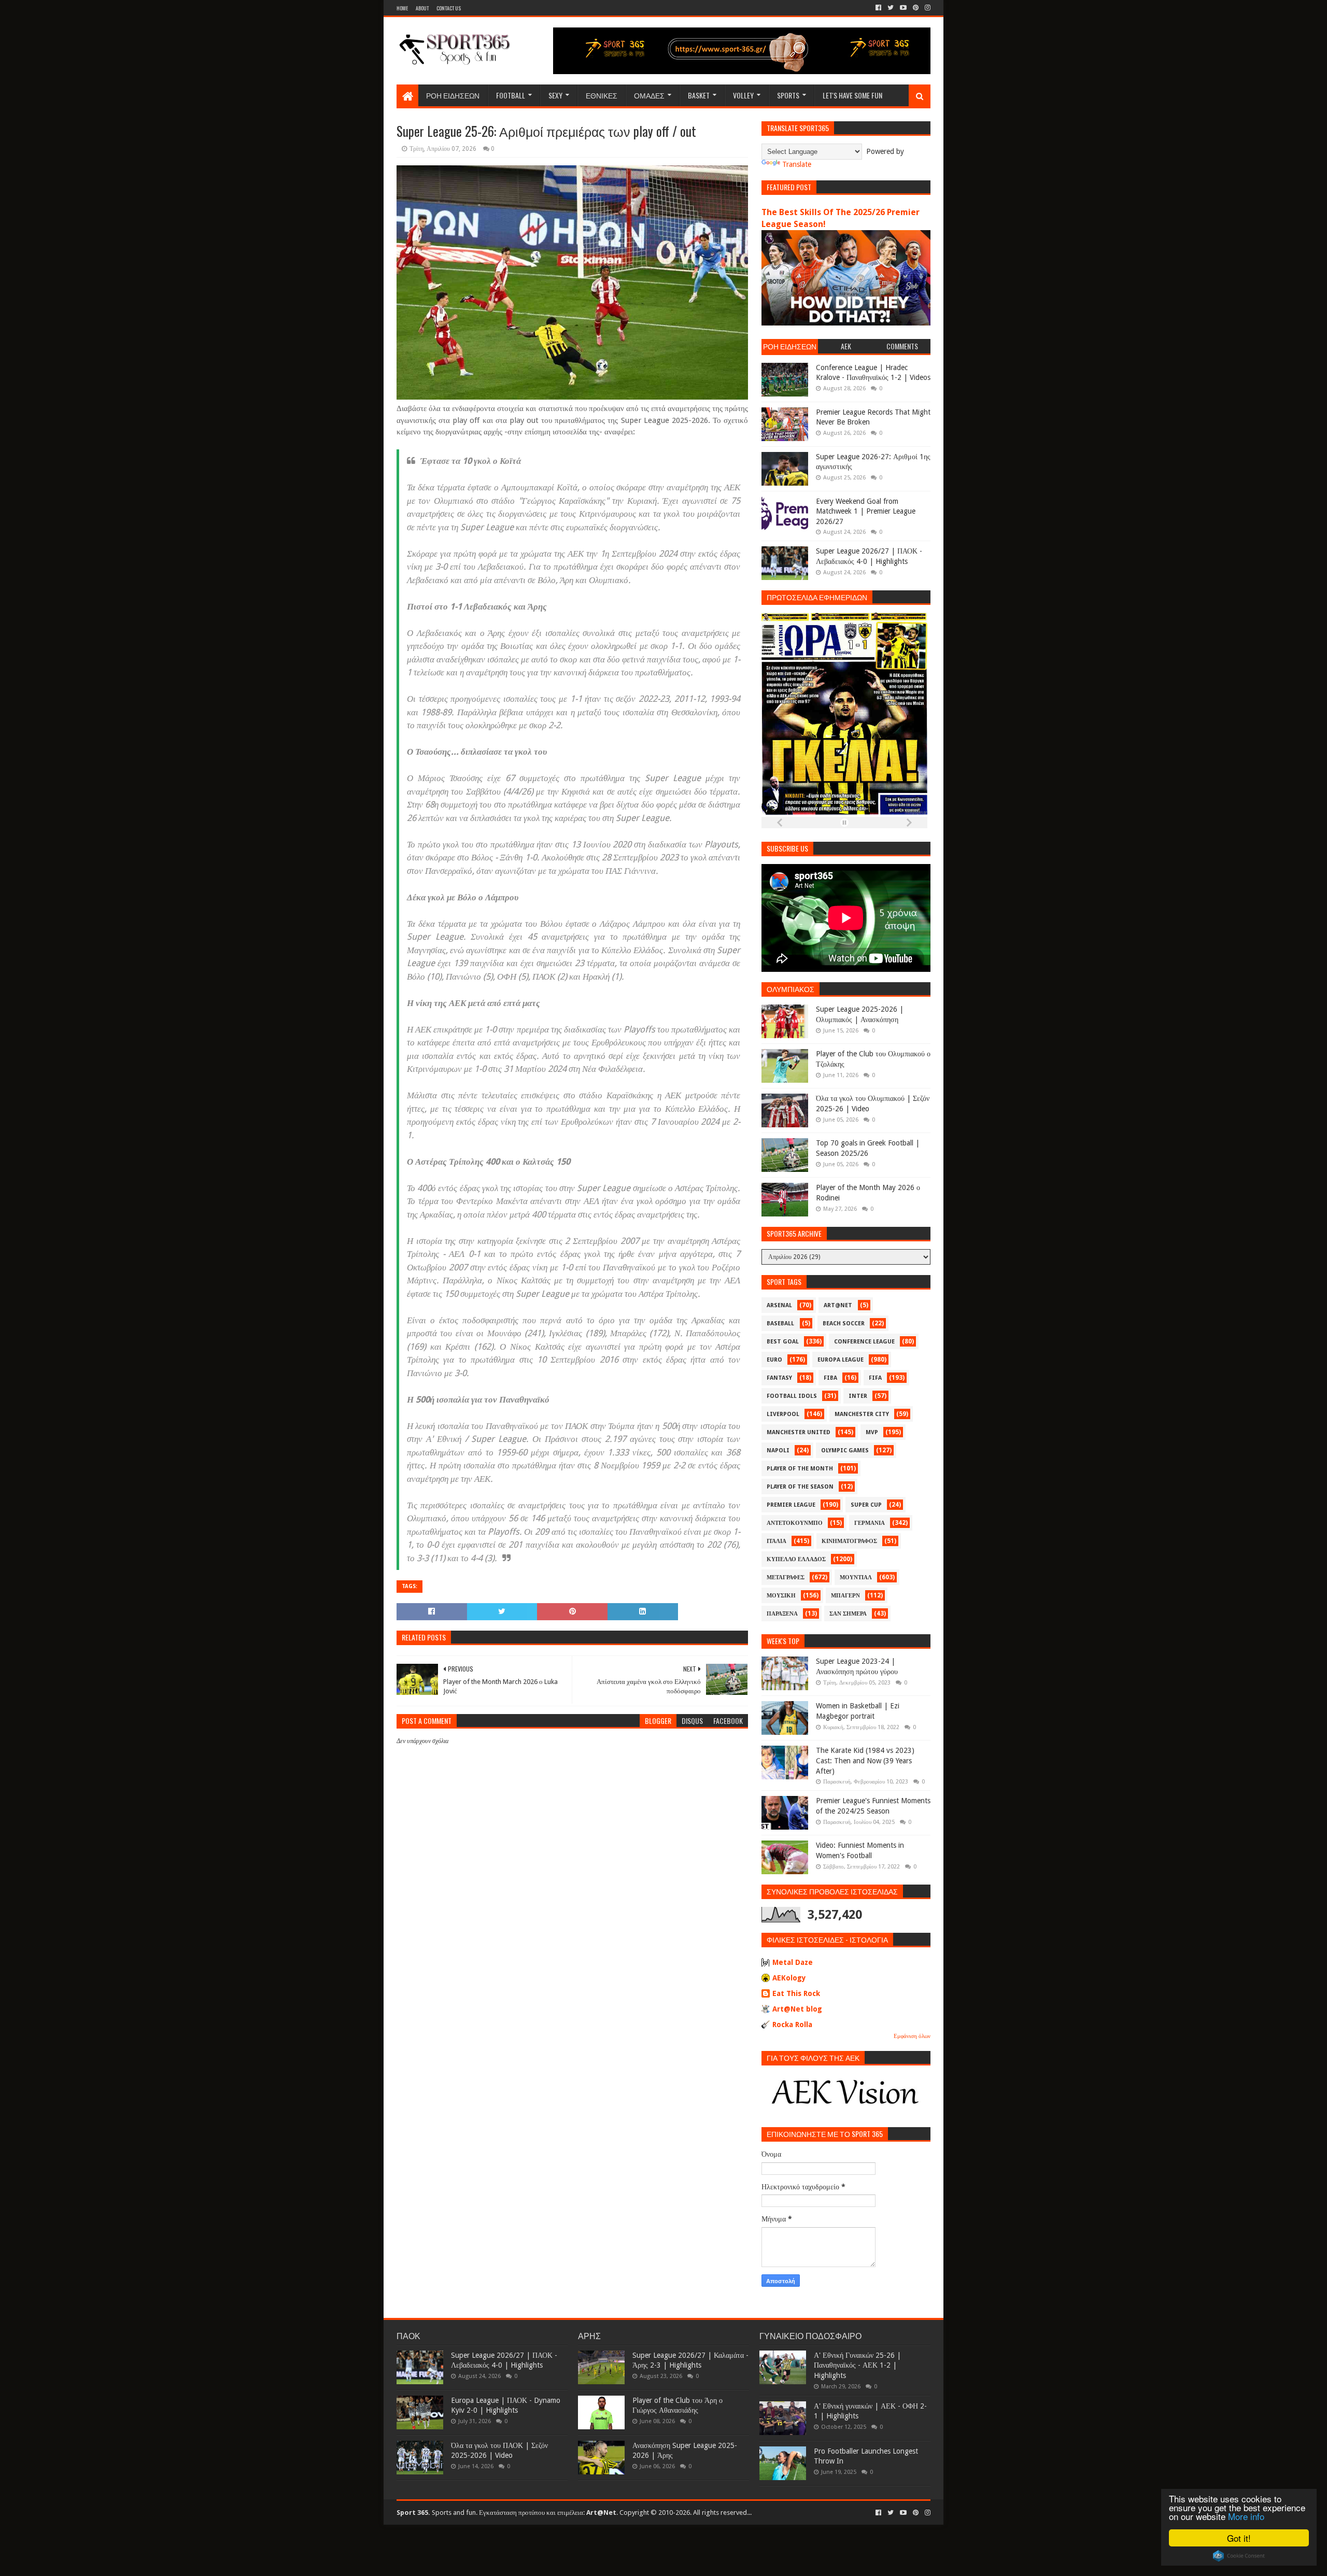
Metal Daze (793, 1962)
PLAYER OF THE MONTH (800, 1469)
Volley (743, 95)
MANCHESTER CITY (862, 1414)
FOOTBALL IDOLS (792, 1396)
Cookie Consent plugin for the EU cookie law (1239, 2556)
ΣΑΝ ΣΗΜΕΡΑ (848, 1614)
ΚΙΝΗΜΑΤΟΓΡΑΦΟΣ (849, 1541)
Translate (797, 164)
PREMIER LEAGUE (791, 1505)
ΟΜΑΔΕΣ (649, 95)
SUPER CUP (866, 1505)
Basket (699, 95)
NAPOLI (778, 1450)
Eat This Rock (796, 1993)
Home (402, 8)
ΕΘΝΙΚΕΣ (602, 95)
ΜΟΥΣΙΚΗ (781, 1596)
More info (1246, 2516)
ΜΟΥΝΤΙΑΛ (856, 1577)
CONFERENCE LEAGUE (864, 1342)
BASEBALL (780, 1324)
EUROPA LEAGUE (841, 1360)
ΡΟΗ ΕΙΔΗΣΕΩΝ (453, 95)
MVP (872, 1432)
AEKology (789, 1978)
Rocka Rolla (792, 2025)
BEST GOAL (783, 1342)
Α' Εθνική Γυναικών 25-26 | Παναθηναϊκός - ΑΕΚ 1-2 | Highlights (857, 2365)
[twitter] (891, 8)
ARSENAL (779, 1305)
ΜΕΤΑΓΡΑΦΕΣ (786, 1577)
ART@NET (838, 1305)
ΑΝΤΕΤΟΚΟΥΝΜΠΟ (795, 1523)
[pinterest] (916, 8)
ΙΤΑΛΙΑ (777, 1541)
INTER (858, 1396)
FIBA (830, 1378)
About (422, 8)
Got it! (1239, 2538)
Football (511, 95)
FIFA (875, 1378)
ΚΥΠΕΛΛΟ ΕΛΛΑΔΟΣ (796, 1559)
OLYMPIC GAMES (845, 1450)
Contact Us (449, 8)
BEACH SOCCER (844, 1324)
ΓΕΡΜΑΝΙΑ (870, 1523)
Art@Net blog (797, 2009)
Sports (788, 95)
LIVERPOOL (783, 1414)
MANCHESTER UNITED (799, 1432)
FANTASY (779, 1378)
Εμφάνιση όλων (912, 2036)
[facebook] (878, 8)
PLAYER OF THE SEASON (800, 1487)
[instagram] (927, 8)
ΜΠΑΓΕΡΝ (845, 1596)
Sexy (555, 95)
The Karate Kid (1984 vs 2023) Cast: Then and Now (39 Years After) (865, 1760)
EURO (774, 1360)
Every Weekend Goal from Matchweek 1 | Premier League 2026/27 (866, 511)
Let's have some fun (852, 95)
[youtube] (903, 8)
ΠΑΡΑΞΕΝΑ (782, 1614)
